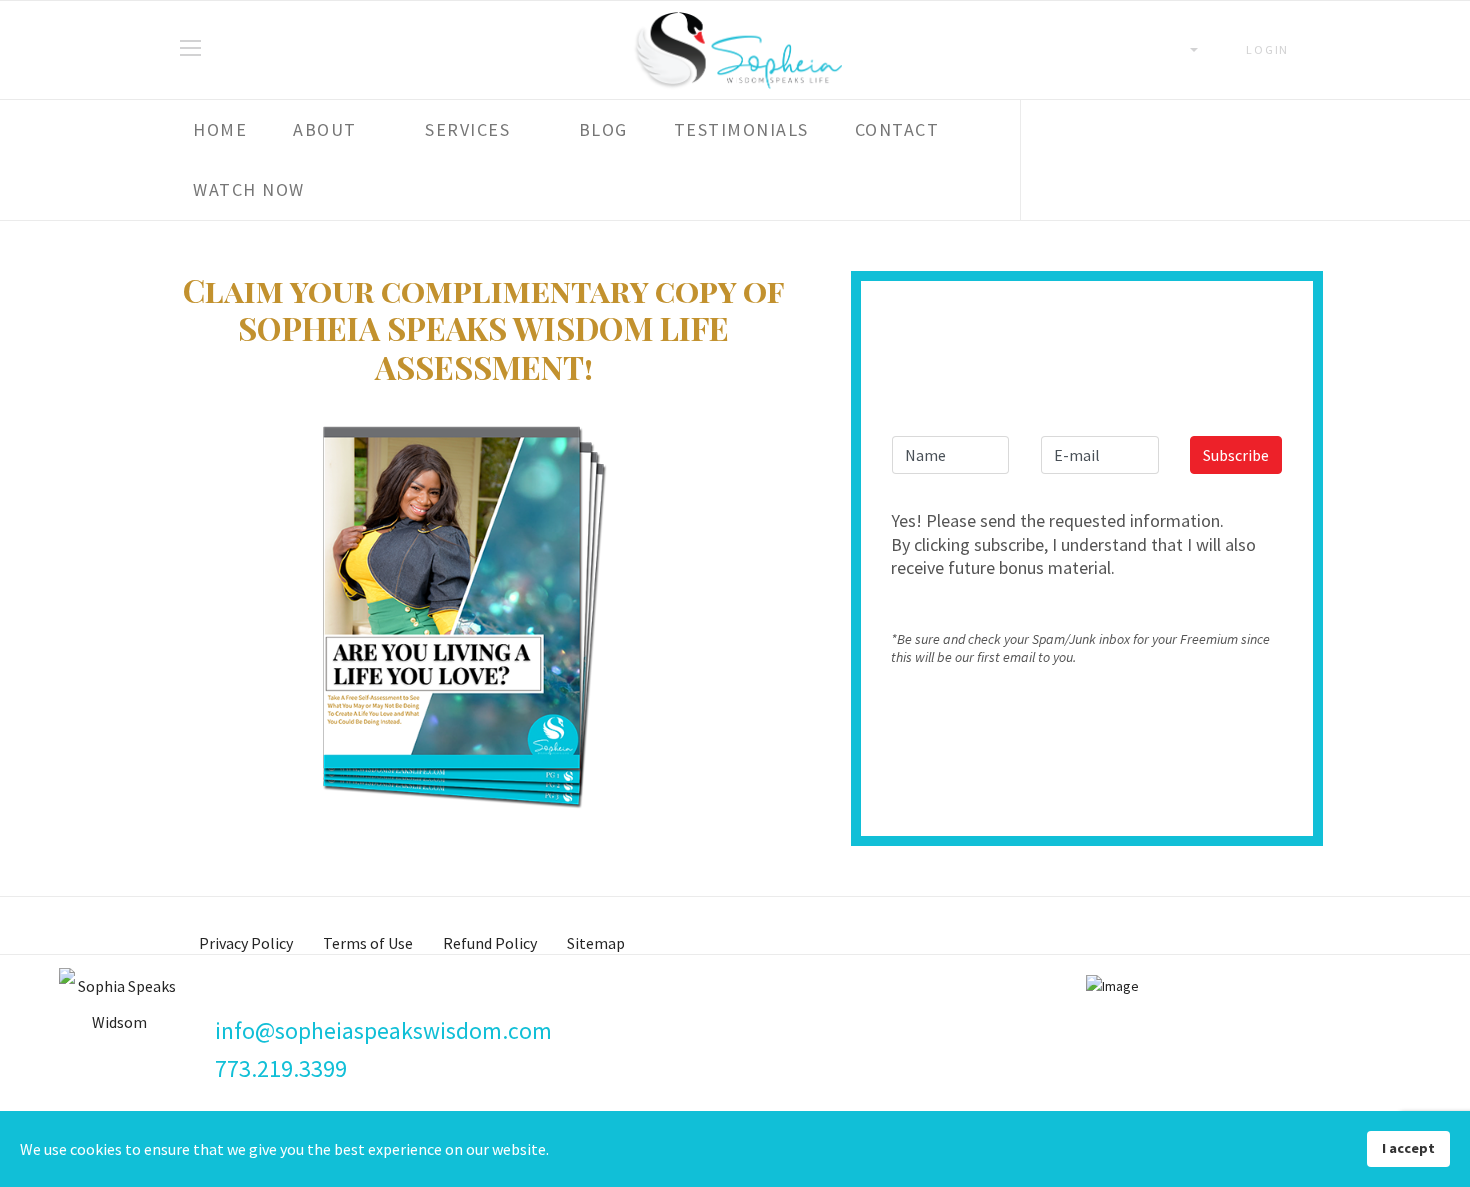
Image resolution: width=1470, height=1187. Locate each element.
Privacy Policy (246, 943)
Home (220, 129)
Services (467, 129)
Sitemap (596, 943)
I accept (1408, 1148)
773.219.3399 (281, 1068)
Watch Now (249, 189)
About (325, 129)
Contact (897, 129)
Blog (603, 129)
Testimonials (741, 129)
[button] (1259, 50)
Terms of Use (368, 943)
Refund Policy (490, 943)
